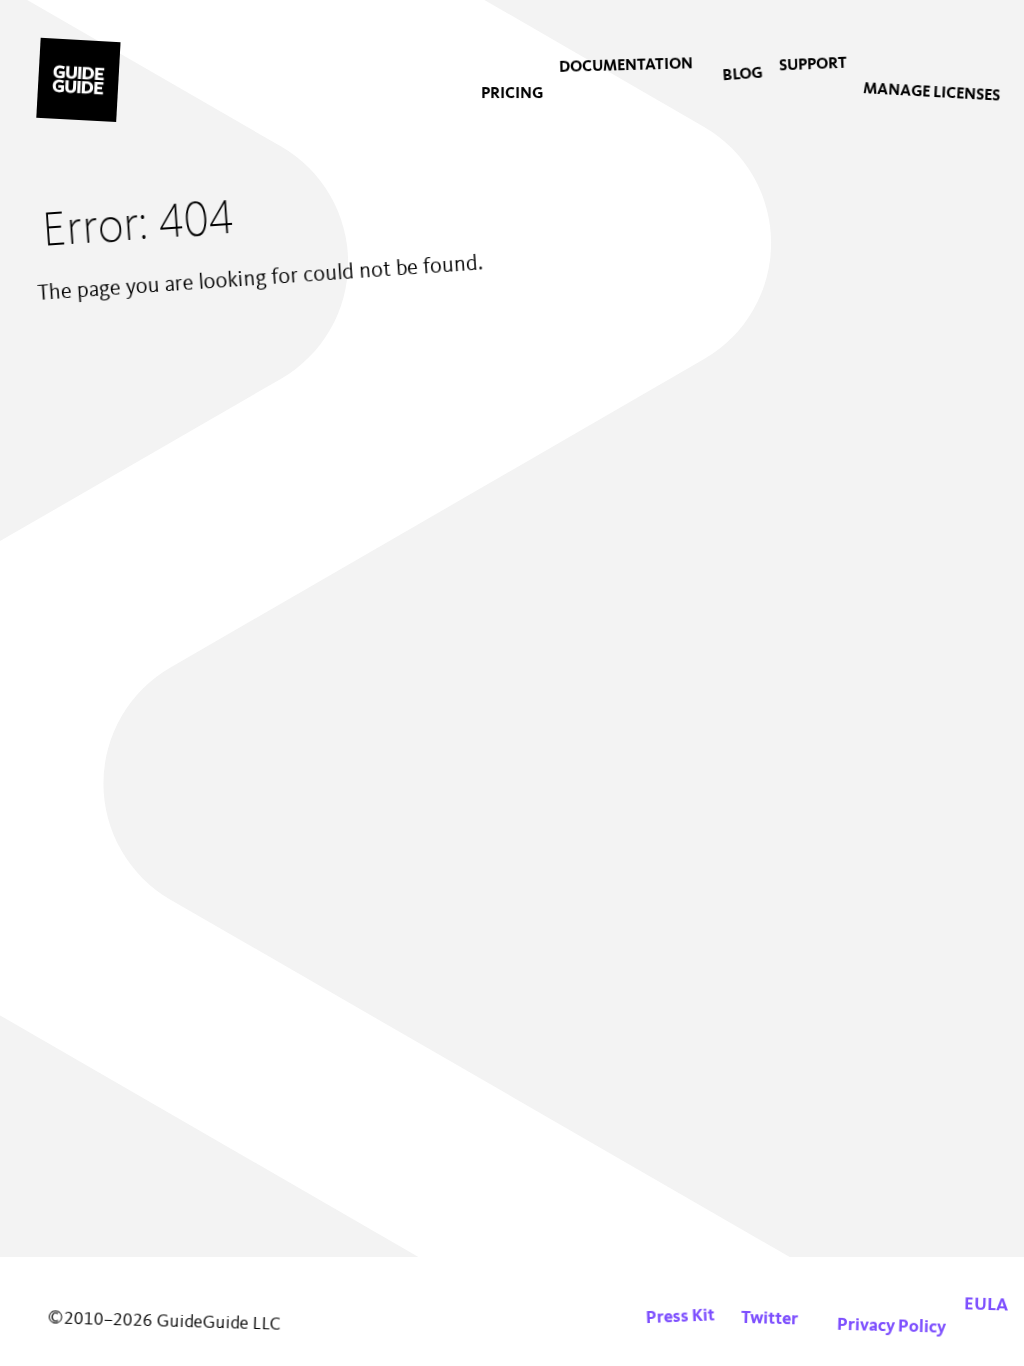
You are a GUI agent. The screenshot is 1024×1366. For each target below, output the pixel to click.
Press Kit (680, 1317)
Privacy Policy (891, 1326)
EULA (986, 1304)
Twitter (769, 1319)
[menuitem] (512, 94)
